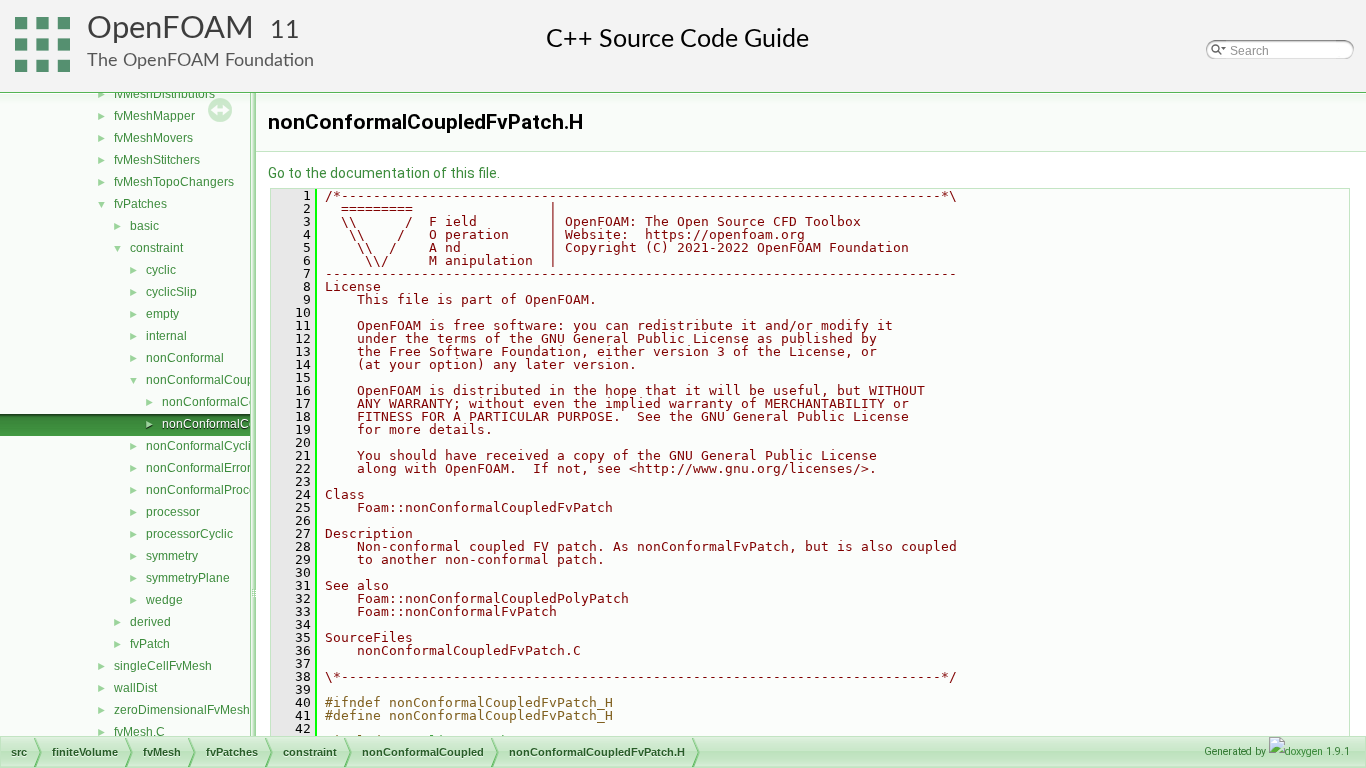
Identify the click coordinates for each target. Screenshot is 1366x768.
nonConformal (185, 358)
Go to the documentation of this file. (384, 173)
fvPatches (140, 204)
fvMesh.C (139, 732)
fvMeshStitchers (157, 160)
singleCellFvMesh (163, 666)
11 (285, 30)
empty (162, 314)
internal (166, 336)
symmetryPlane (188, 578)
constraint (156, 248)
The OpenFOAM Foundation (200, 60)
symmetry (172, 556)
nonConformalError (198, 468)
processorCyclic (189, 534)
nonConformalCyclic (201, 446)
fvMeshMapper (154, 116)
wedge (164, 600)
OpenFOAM (170, 28)
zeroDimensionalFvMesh (182, 710)
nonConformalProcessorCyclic (229, 490)
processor (173, 512)
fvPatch (150, 644)
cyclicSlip (171, 292)
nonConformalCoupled (208, 380)
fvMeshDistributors (164, 94)
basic (144, 226)
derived (150, 622)
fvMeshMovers (153, 138)
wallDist (135, 688)
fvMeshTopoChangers (174, 182)
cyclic (161, 270)
